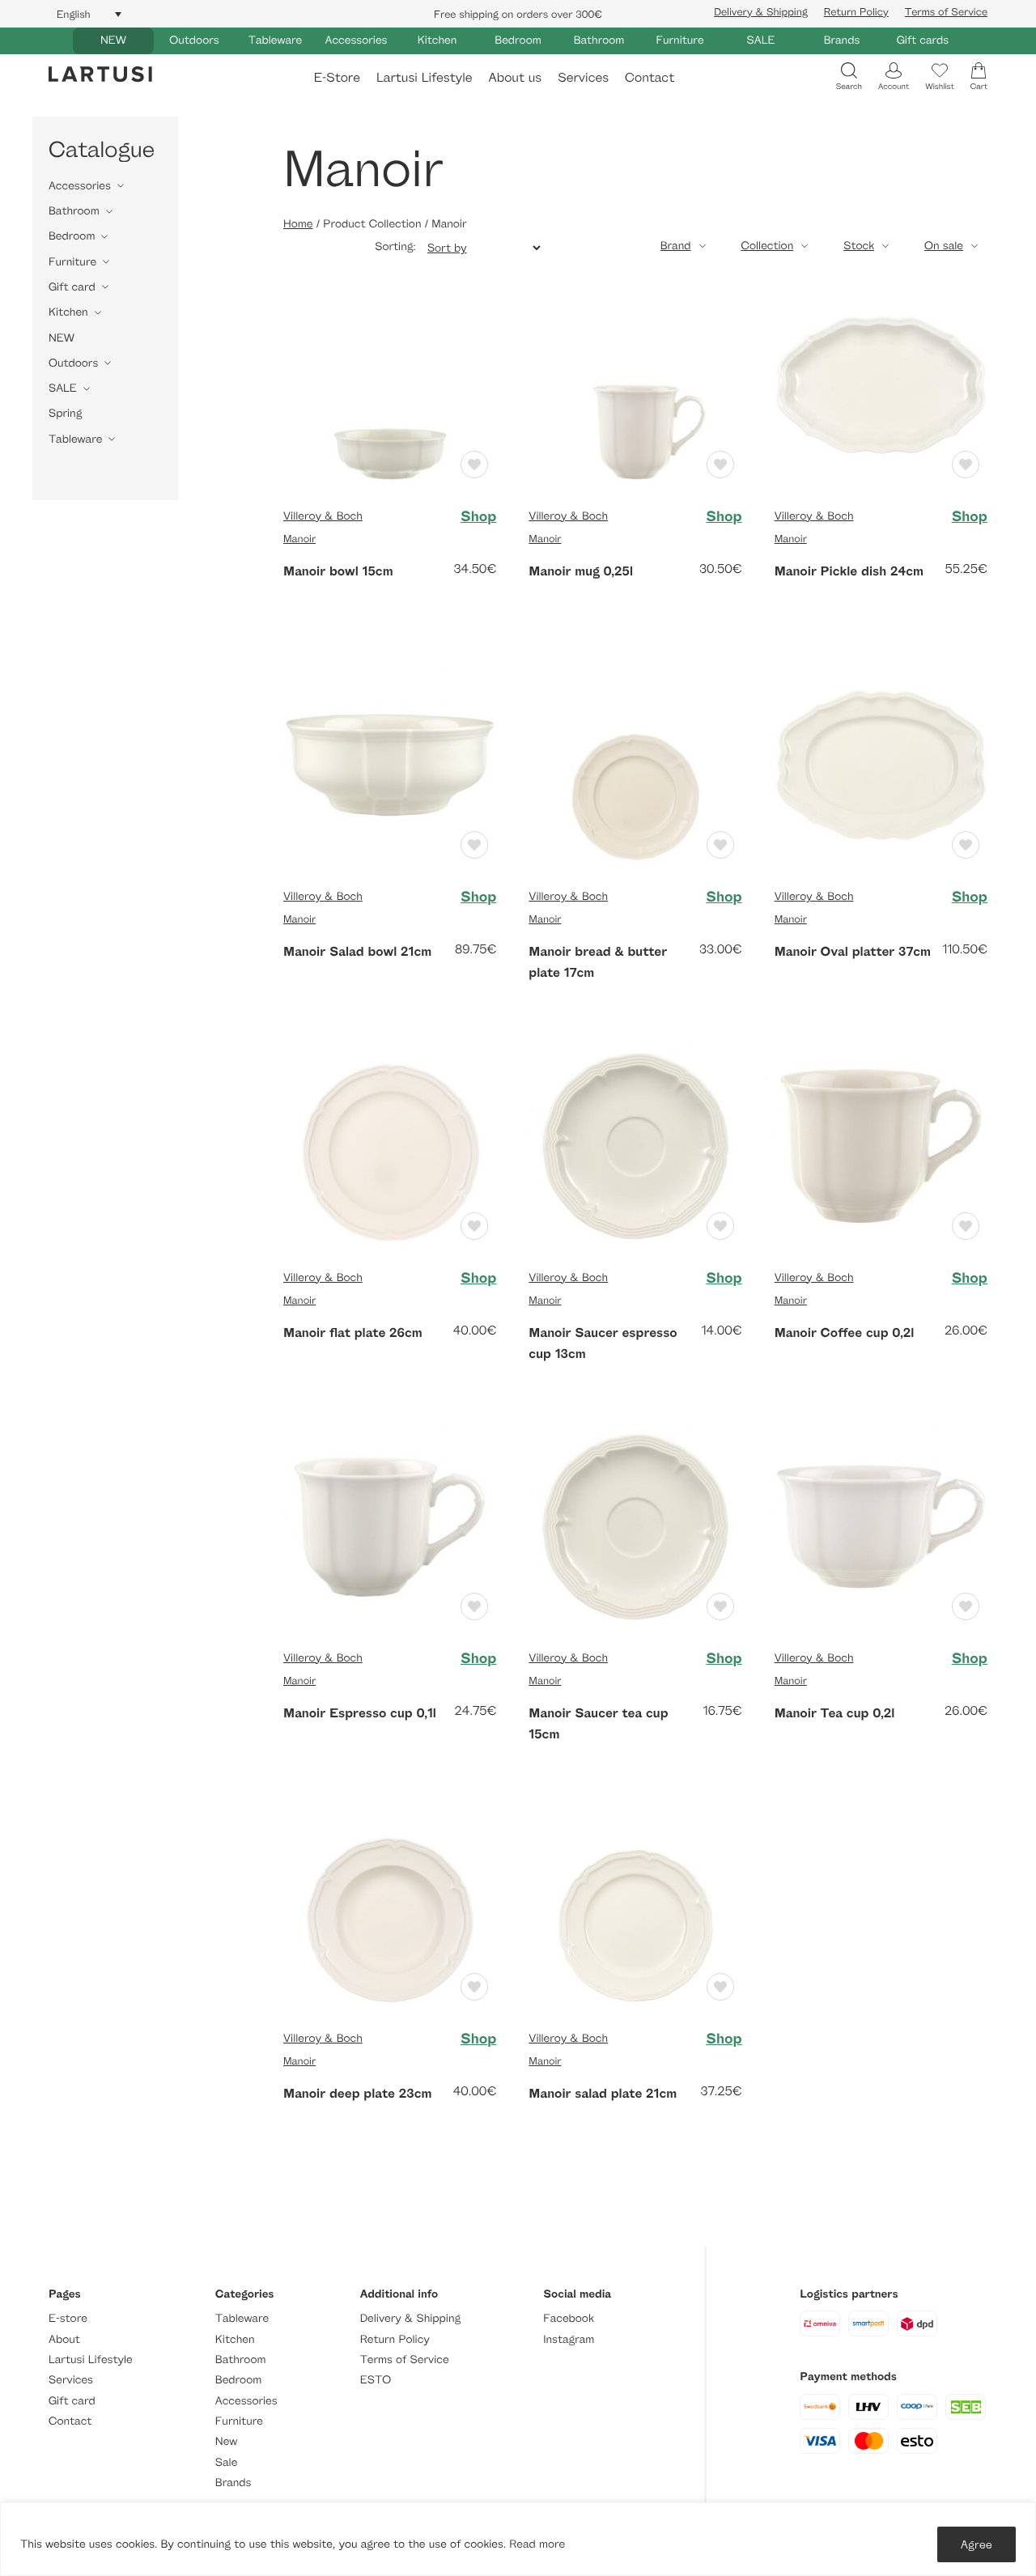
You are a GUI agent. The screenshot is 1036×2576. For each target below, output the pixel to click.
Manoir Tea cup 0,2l (835, 1712)
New (226, 2441)
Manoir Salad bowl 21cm (357, 951)
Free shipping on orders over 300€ (518, 14)
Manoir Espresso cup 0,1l (360, 1712)
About (64, 2339)
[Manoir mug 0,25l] (635, 383)
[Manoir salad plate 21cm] (635, 1905)
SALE (761, 40)
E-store (68, 2318)
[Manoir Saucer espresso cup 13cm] (635, 1145)
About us (516, 77)
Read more (537, 2544)
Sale (227, 2462)
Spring (65, 413)
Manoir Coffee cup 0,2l (845, 1332)
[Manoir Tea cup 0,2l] (881, 1525)
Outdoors (194, 40)
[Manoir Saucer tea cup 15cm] (635, 1525)
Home (298, 224)
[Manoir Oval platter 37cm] (881, 764)
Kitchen (437, 40)
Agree (977, 2544)
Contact (650, 77)
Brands (842, 40)
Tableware (275, 40)
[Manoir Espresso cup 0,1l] (390, 1525)
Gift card (72, 287)
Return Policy (856, 11)
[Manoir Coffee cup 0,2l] (881, 1145)
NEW (113, 40)
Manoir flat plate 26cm (353, 1332)
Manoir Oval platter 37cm (853, 951)
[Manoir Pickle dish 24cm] (881, 383)
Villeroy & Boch (323, 516)
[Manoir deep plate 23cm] (390, 1905)
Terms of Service (946, 11)
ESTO (376, 2380)
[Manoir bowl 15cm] (390, 383)
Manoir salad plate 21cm (603, 2093)
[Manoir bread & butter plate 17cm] (635, 764)
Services (583, 77)
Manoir (299, 538)
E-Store (337, 77)
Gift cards (923, 40)
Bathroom (599, 40)
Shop (478, 516)
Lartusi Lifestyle (425, 77)
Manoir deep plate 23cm (357, 2093)
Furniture (679, 40)
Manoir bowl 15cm (338, 571)
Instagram (569, 2339)
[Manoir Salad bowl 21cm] (390, 764)
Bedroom (518, 40)
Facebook (569, 2318)
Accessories (357, 40)
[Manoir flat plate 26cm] (390, 1145)
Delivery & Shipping (761, 11)
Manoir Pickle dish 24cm (849, 571)
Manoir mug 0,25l (581, 571)
